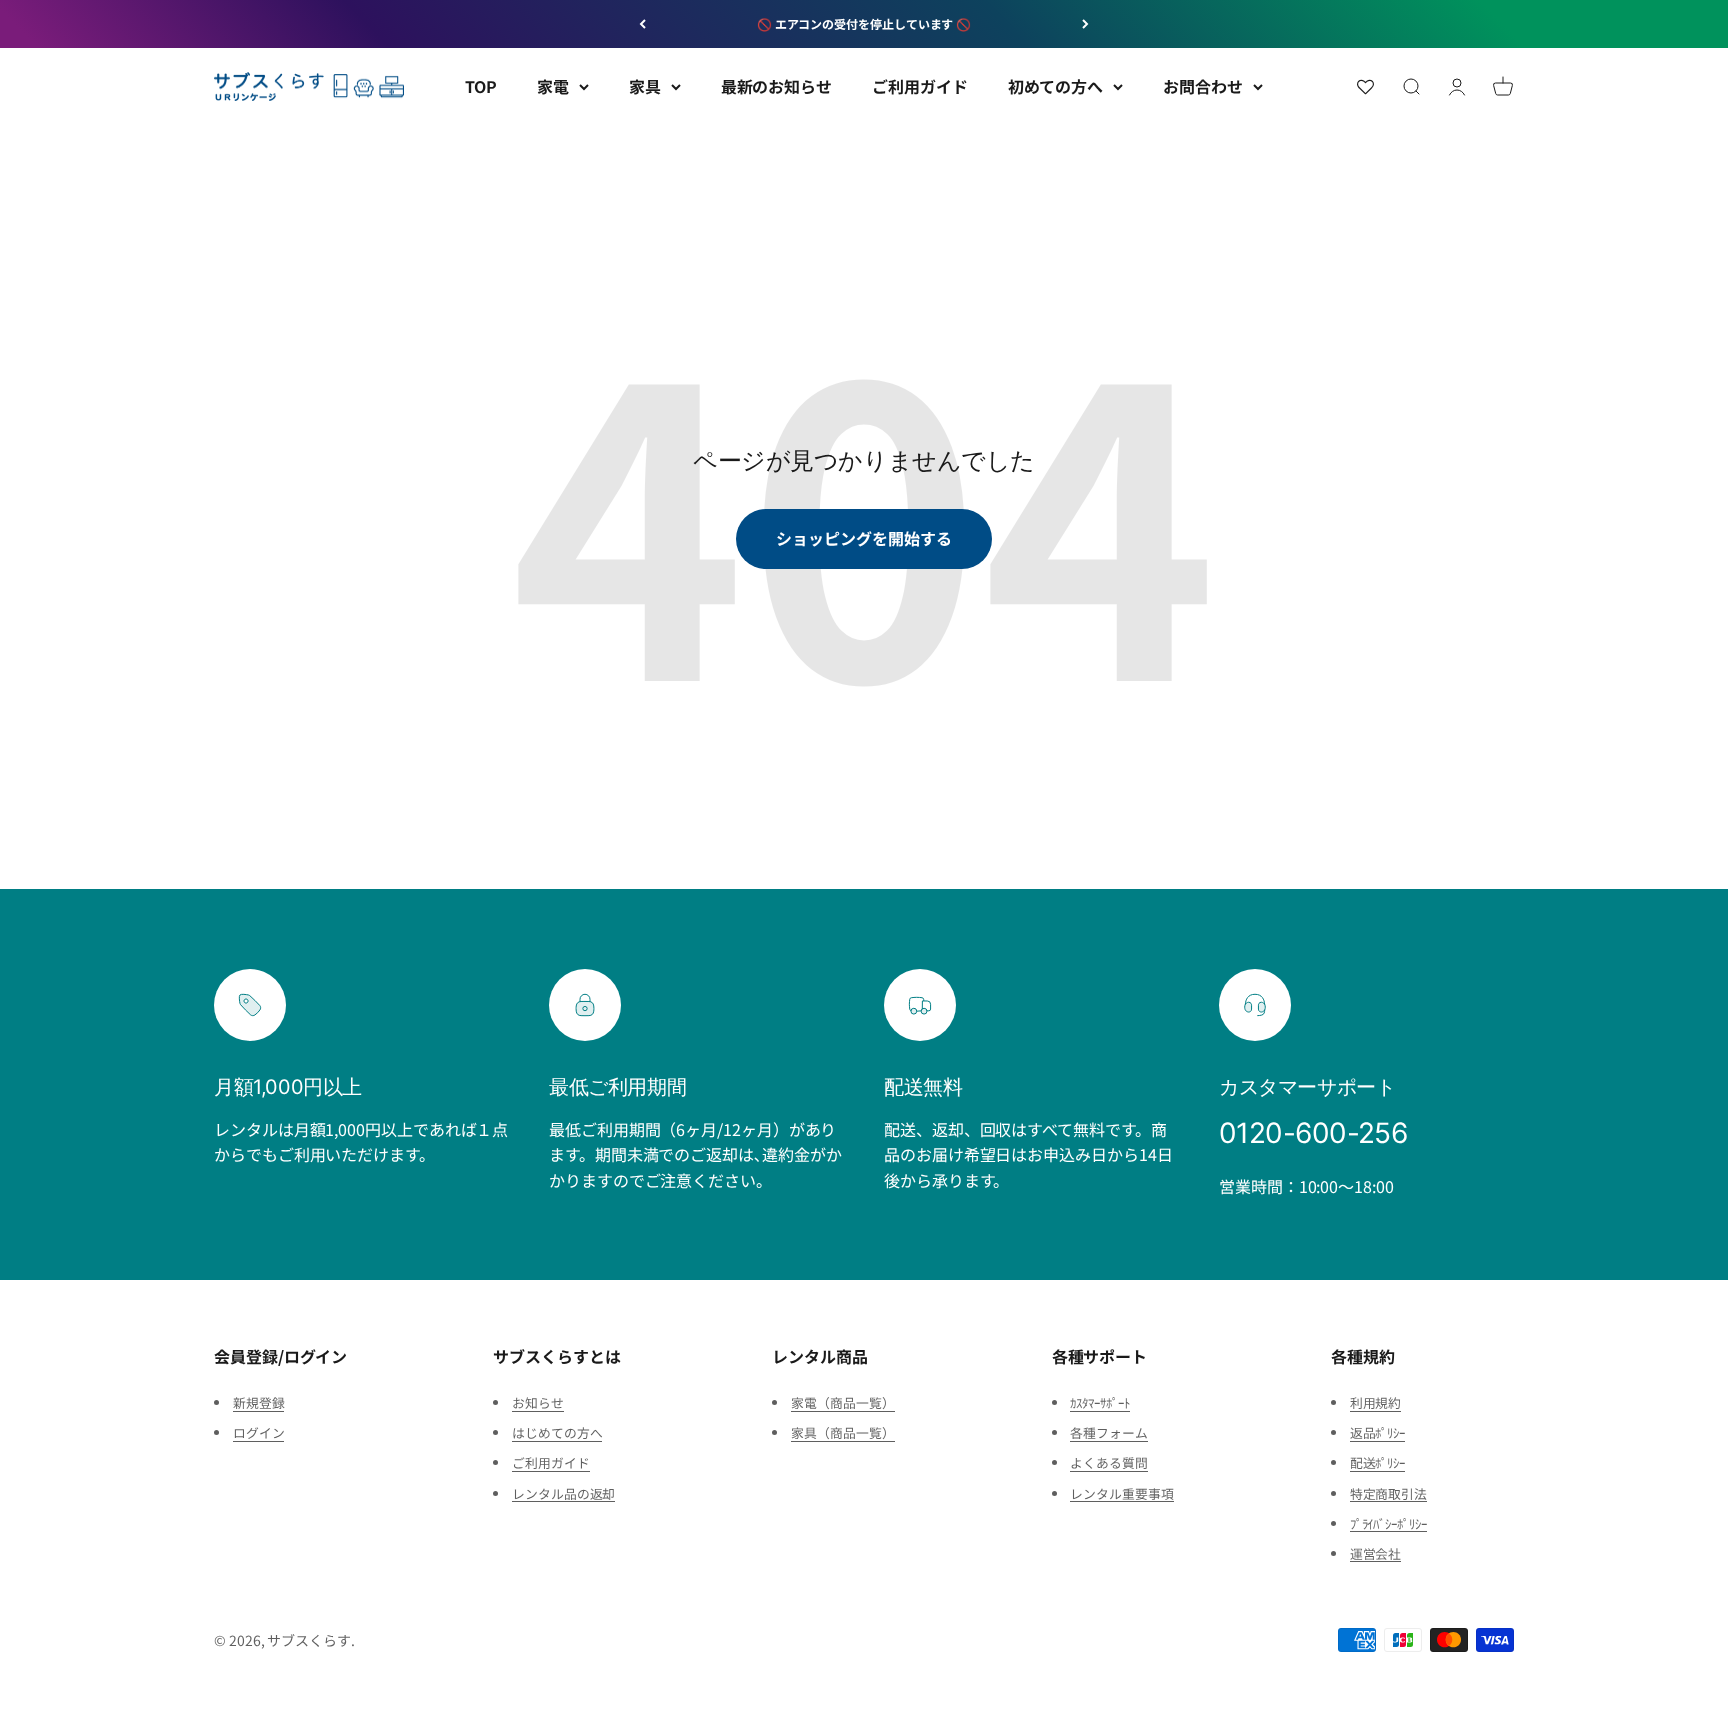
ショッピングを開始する (863, 538)
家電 (553, 86)
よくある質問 (1109, 1462)
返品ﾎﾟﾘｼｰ (1378, 1432)
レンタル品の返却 (563, 1493)
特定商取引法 (1389, 1493)
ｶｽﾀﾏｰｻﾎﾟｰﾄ (1099, 1402)
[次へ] (1085, 24)
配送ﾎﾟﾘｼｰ (1378, 1462)
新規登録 (259, 1402)
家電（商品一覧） (842, 1402)
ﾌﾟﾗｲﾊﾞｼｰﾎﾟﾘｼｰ (1388, 1523)
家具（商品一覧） (842, 1432)
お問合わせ (1203, 86)
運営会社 (1376, 1553)
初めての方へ (1056, 86)
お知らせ (538, 1402)
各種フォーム (1109, 1432)
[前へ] (642, 24)
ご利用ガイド (920, 86)
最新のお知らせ (776, 86)
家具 (645, 86)
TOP (481, 86)
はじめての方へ (557, 1432)
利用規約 (1376, 1402)
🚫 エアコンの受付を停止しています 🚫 (864, 23)
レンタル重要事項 (1121, 1493)
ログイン (259, 1432)
